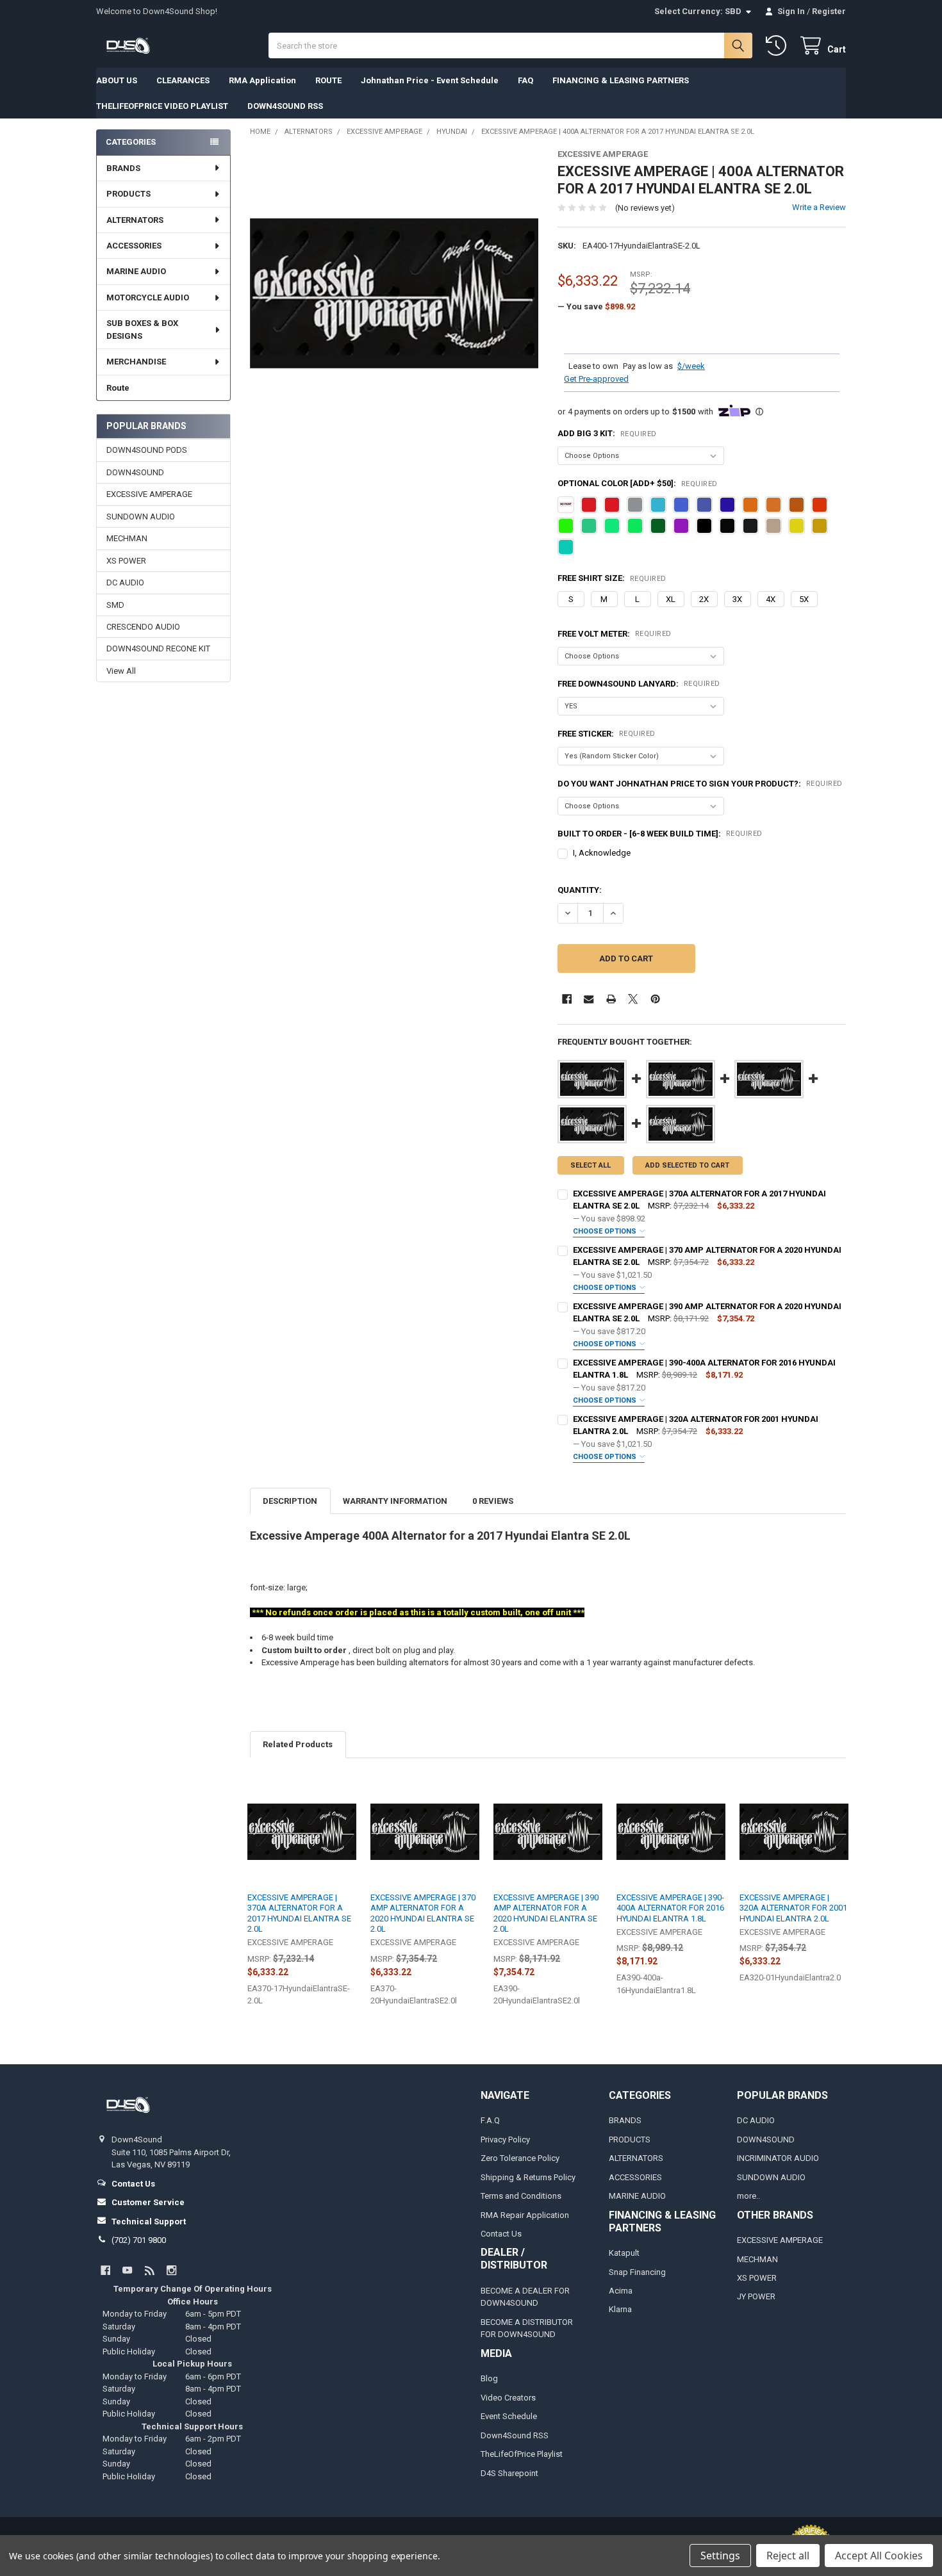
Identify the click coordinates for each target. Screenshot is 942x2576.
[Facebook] (567, 999)
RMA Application (262, 80)
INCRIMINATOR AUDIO (778, 2158)
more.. (748, 2196)
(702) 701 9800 (139, 2240)
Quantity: (580, 890)
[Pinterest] (655, 999)
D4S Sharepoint (509, 2473)
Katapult (624, 2253)
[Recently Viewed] (779, 46)
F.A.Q (490, 2120)
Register (829, 11)
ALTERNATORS (135, 220)
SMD (115, 605)
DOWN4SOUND (135, 472)
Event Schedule (509, 2416)
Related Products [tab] (298, 1744)
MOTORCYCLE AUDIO (148, 298)
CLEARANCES (183, 80)
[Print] (611, 999)
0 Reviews (493, 1501)
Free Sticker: (607, 734)
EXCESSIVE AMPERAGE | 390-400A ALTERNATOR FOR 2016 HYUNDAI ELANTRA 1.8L (670, 1908)
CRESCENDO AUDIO (143, 627)
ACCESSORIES (134, 246)
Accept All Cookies (879, 2556)
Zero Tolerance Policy (520, 2158)
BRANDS (123, 168)
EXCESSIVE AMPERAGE (149, 494)
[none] (394, 294)
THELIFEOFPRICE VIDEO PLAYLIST (162, 106)
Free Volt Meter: (615, 634)
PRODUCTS (128, 194)
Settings (720, 2556)
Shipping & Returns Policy (528, 2177)
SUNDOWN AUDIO (141, 517)
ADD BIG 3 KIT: (607, 433)
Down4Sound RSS (515, 2435)
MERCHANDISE (136, 362)
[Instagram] (171, 2270)
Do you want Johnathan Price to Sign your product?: (700, 784)
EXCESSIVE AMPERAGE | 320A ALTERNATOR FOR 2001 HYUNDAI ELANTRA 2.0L (793, 1908)
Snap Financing (637, 2272)
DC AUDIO (125, 583)
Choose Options (606, 1231)
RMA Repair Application (525, 2215)
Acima (621, 2291)
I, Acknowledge (602, 853)
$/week (691, 366)
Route (118, 388)
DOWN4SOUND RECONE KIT (158, 648)
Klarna (620, 2309)
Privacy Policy (505, 2140)
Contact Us (501, 2234)
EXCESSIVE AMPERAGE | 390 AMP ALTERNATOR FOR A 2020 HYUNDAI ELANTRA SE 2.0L (546, 1913)
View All (121, 671)
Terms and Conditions (521, 2196)
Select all (591, 1165)
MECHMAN (127, 538)
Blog (489, 2378)
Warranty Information (395, 1501)
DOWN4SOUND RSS (285, 106)
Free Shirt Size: (612, 578)
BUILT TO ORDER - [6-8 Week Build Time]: (660, 834)
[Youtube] (127, 2270)
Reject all (788, 2556)
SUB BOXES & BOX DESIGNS (142, 330)
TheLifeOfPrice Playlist (522, 2454)
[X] (633, 999)
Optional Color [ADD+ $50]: (638, 483)
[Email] (589, 999)
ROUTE (328, 80)
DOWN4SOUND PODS (147, 450)
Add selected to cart (687, 1165)
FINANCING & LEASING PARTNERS (621, 80)
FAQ (525, 80)
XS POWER (126, 561)
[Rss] (150, 2270)
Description (290, 1501)
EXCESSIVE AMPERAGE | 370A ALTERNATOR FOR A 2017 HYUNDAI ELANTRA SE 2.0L (299, 1913)
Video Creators (508, 2398)
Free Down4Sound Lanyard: (639, 684)
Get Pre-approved (596, 379)
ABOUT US (117, 80)
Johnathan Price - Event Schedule (430, 80)
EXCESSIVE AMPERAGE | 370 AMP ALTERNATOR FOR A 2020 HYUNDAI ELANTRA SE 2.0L (423, 1913)
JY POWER (756, 2296)
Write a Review (819, 207)
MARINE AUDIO (136, 271)
